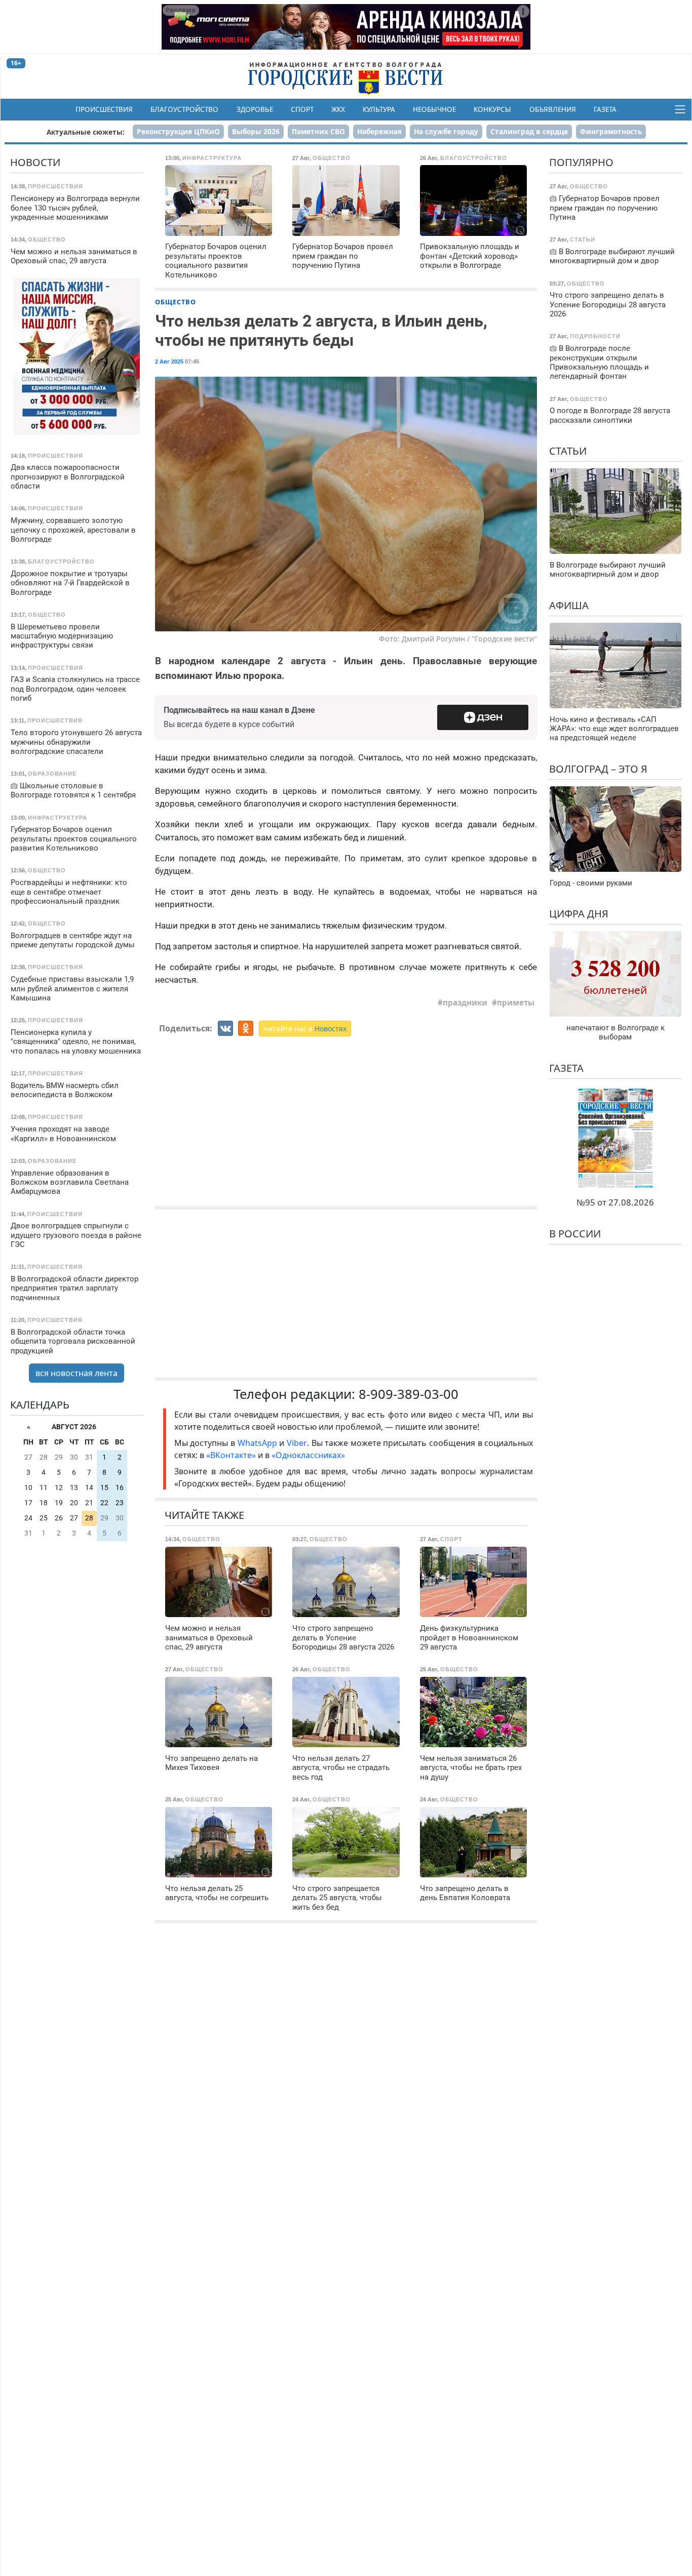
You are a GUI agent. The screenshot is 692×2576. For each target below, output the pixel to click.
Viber (297, 1443)
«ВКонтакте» (231, 1455)
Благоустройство (184, 109)
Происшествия (104, 109)
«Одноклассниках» (308, 1455)
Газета (605, 109)
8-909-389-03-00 (409, 1394)
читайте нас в (305, 1029)
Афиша (569, 605)
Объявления (553, 109)
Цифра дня (579, 914)
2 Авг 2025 (169, 361)
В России (575, 1234)
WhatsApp (259, 1443)
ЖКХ (338, 109)
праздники (465, 1002)
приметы (516, 1002)
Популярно (581, 162)
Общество (176, 302)
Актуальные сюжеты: (86, 132)
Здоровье (255, 109)
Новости (35, 162)
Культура (379, 109)
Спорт (302, 109)
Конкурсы (492, 109)
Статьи (568, 451)
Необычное (434, 109)
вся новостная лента (76, 1373)
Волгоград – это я (598, 769)
